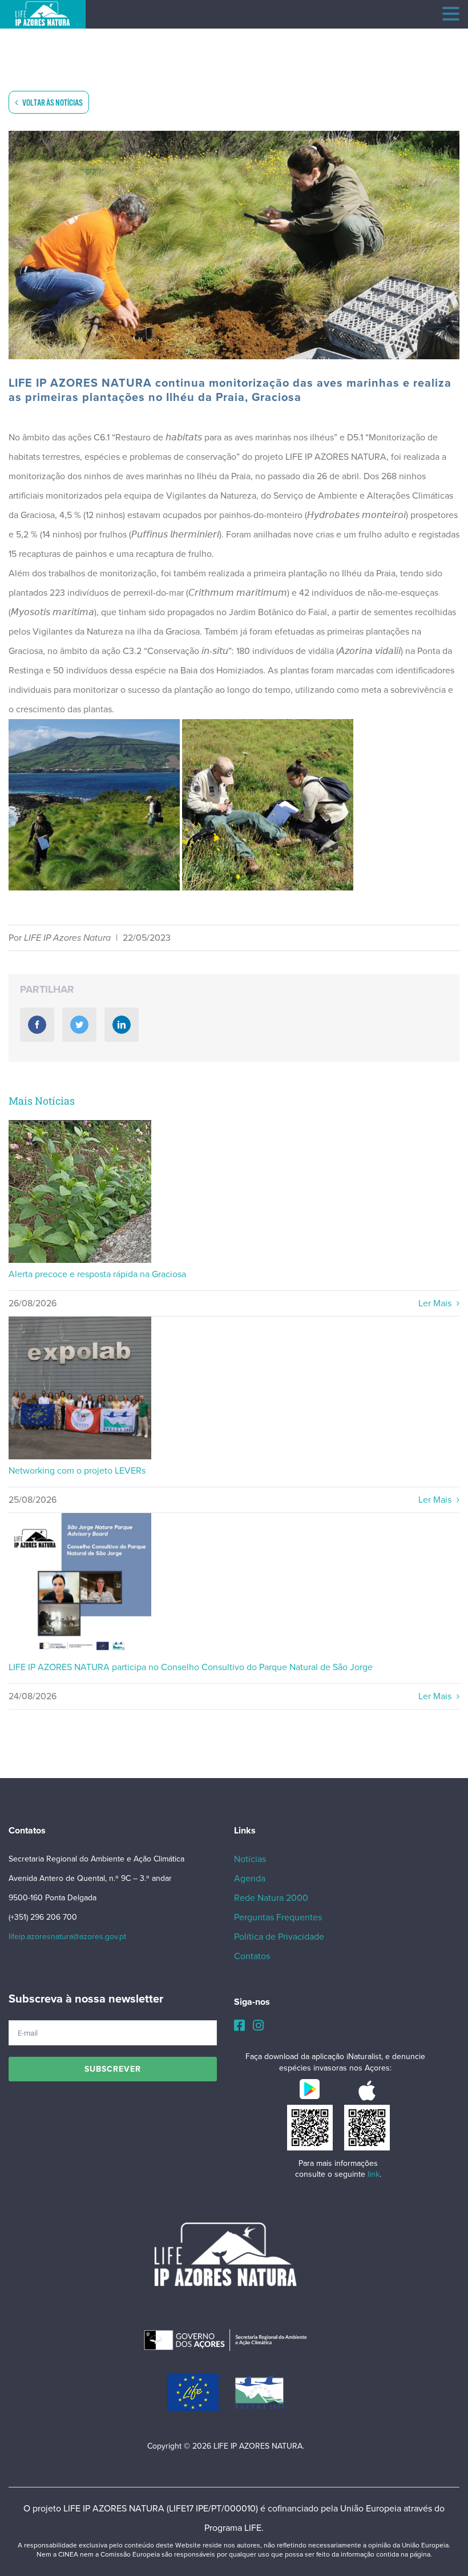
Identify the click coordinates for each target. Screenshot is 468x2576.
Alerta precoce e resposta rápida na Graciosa (80, 1192)
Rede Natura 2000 (271, 1898)
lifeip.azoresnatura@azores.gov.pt (67, 1937)
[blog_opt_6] (234, 245)
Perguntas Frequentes (278, 1917)
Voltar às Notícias (52, 103)
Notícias (250, 1859)
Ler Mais (436, 1303)
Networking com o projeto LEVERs (80, 1388)
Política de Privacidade (279, 1937)
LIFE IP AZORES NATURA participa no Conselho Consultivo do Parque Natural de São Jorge (80, 1585)
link (374, 2174)
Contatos (252, 1956)
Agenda (250, 1879)
